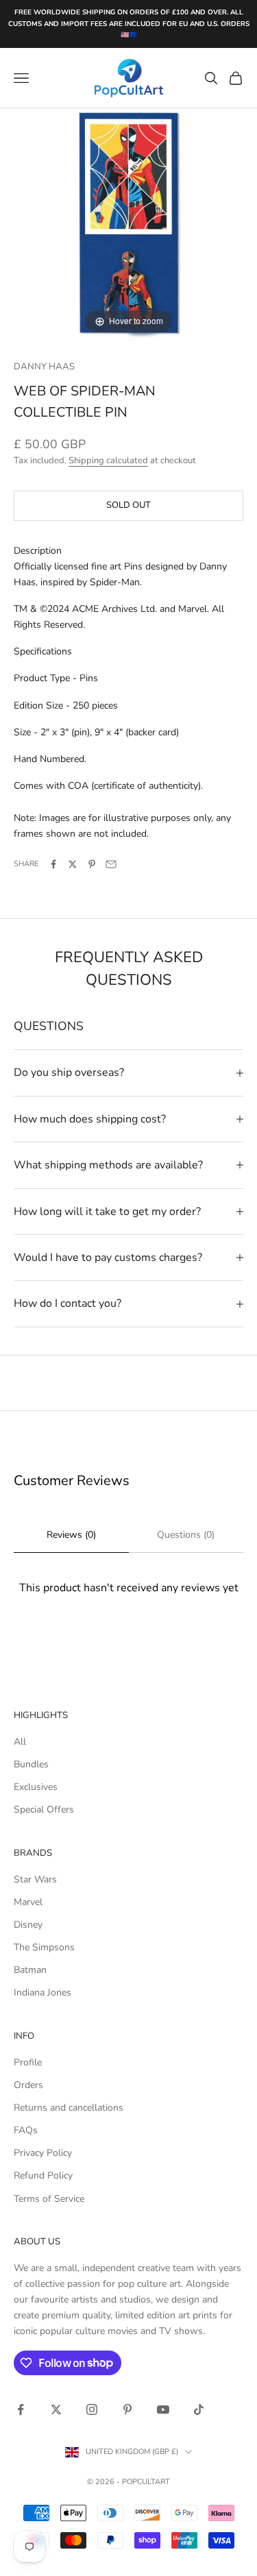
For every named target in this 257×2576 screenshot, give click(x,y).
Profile (28, 2062)
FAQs (26, 2130)
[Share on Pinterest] (92, 864)
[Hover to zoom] (128, 222)
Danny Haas (44, 367)
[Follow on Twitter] (56, 2409)
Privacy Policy (43, 2153)
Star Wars (35, 1879)
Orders (28, 2085)
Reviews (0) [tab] (71, 1535)
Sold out (128, 505)
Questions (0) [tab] (186, 1535)
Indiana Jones (42, 1992)
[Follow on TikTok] (199, 2409)
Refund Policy (43, 2175)
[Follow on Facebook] (21, 2409)
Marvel (28, 1902)
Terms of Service (49, 2199)
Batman (30, 1970)
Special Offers (44, 1810)
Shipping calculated (108, 461)
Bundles (31, 1764)
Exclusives (36, 1787)
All (20, 1742)
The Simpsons (44, 1947)
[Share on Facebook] (53, 864)
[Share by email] (111, 864)
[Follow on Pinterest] (127, 2409)
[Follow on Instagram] (92, 2409)
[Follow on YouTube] (163, 2409)
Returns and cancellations (69, 2108)
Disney (28, 1925)
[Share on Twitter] (73, 864)
